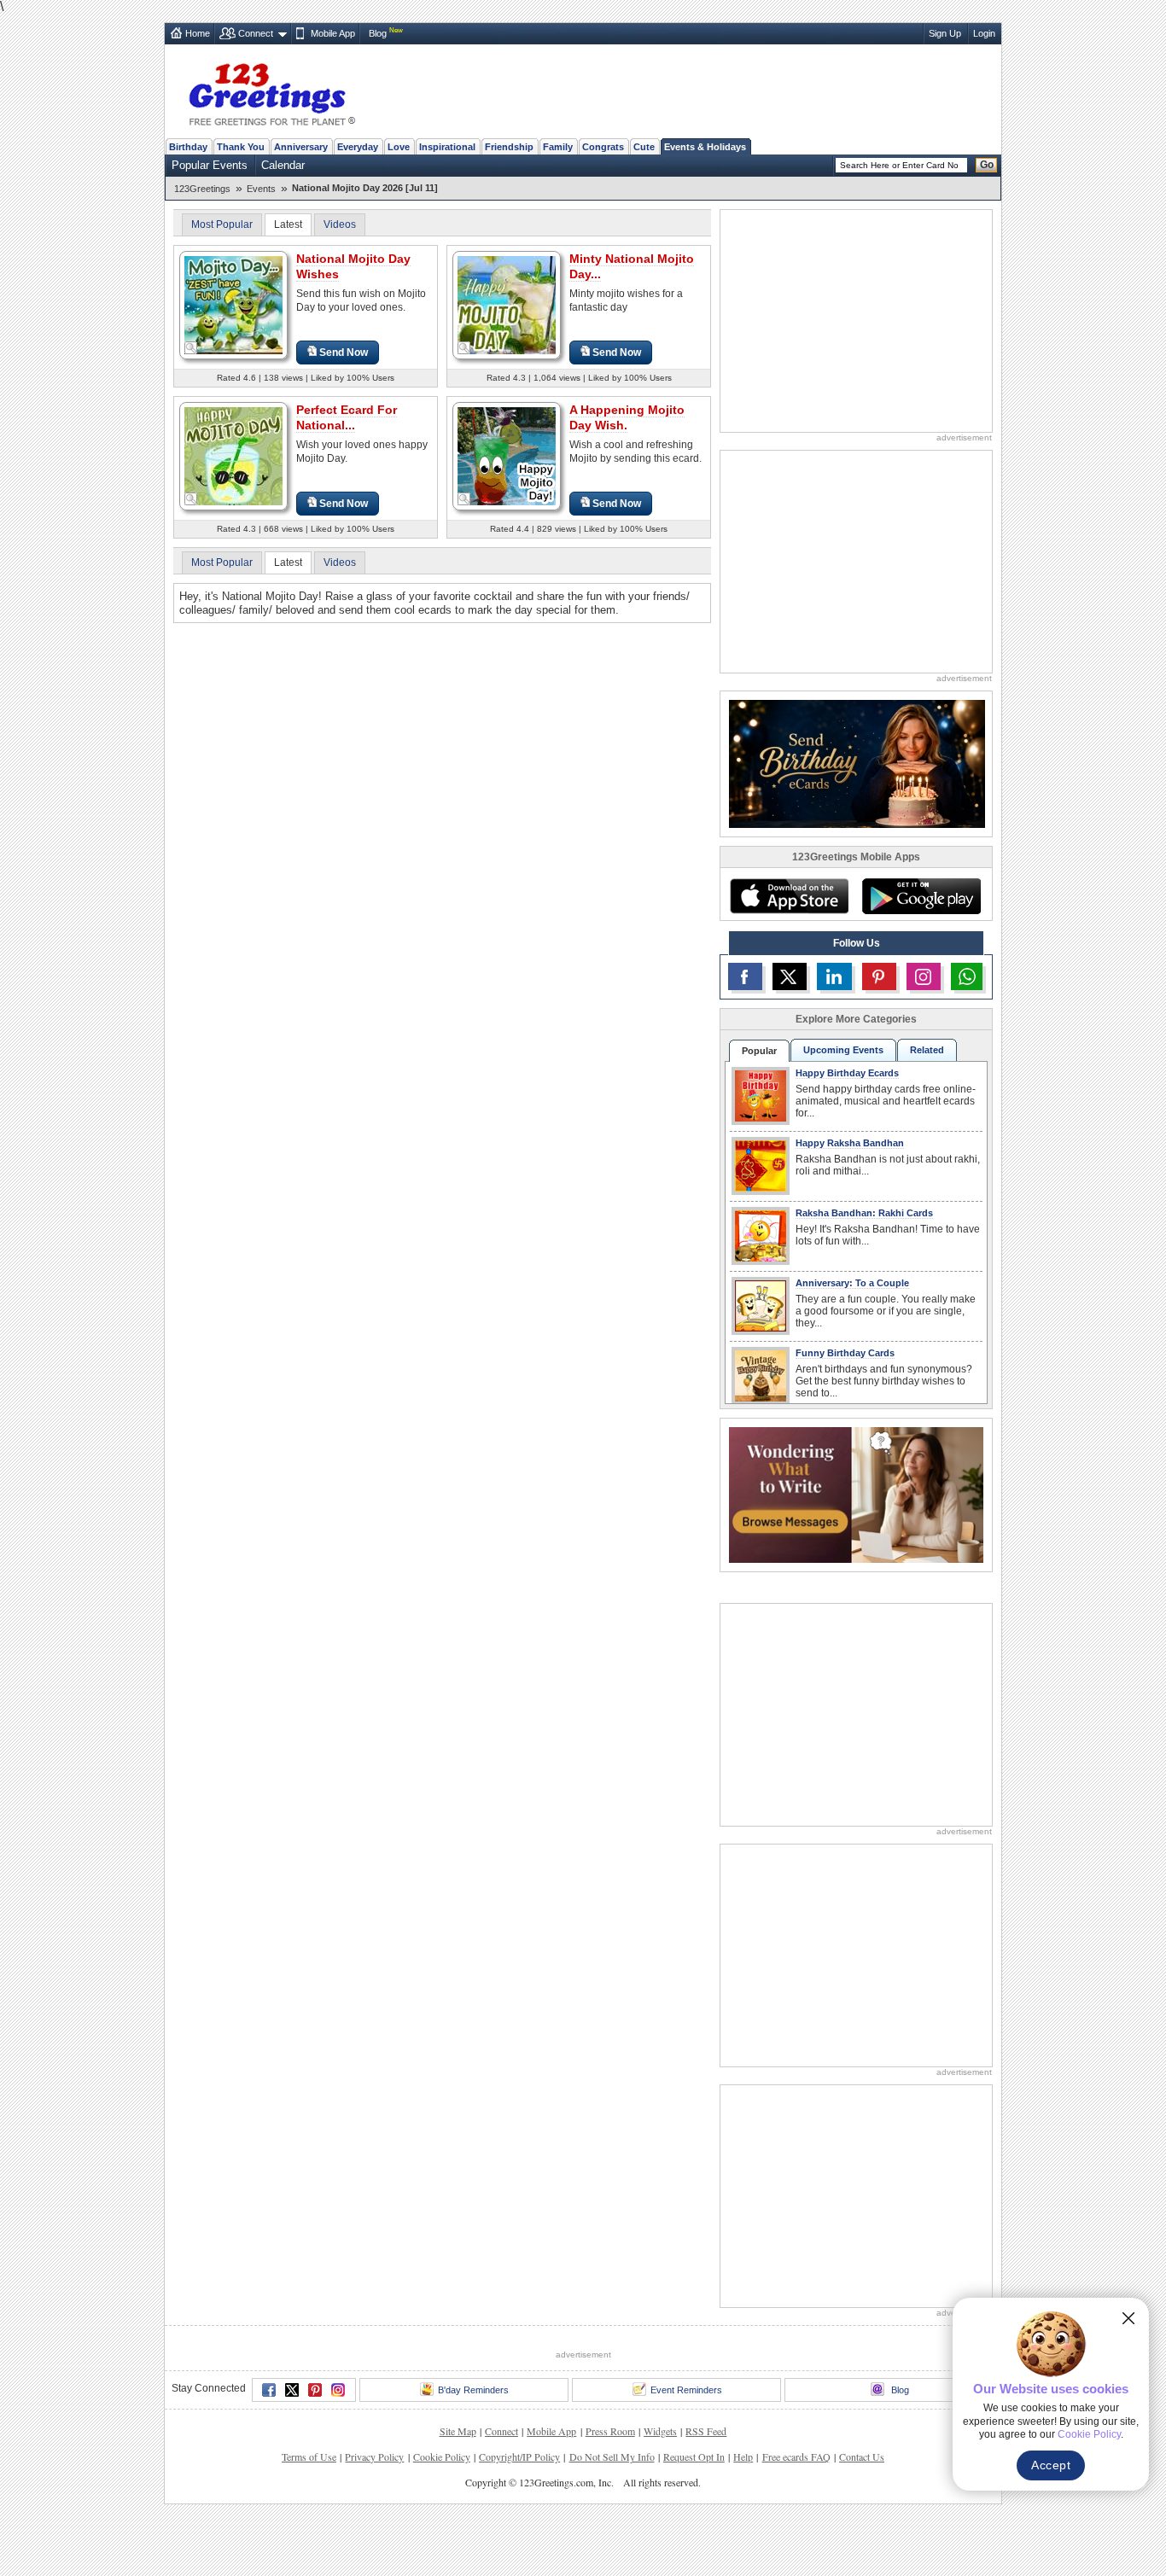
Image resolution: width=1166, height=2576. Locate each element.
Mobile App (333, 33)
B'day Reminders (473, 2390)
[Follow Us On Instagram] (924, 976)
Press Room (610, 2431)
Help (743, 2457)
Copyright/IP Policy (519, 2457)
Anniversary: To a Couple (852, 1283)
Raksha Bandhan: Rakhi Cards (864, 1213)
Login (984, 33)
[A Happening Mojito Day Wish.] (507, 455)
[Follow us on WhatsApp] (967, 976)
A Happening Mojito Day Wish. (627, 417)
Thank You (241, 147)
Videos (340, 224)
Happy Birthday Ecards (847, 1073)
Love (399, 147)
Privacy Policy (374, 2457)
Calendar (283, 165)
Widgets (660, 2431)
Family (558, 147)
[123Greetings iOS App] (789, 896)
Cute (644, 147)
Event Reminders (686, 2390)
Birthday (188, 147)
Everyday (358, 147)
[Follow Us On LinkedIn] (834, 976)
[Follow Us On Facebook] (745, 976)
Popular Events (210, 165)
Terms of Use (309, 2457)
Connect (256, 33)
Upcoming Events (843, 1050)
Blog (378, 33)
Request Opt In (694, 2457)
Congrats (603, 147)
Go (987, 165)
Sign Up (945, 33)
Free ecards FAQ (796, 2457)
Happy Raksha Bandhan (850, 1143)
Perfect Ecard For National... (347, 417)
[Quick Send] (191, 348)
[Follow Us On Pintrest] (879, 976)
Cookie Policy (442, 2457)
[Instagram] (338, 2390)
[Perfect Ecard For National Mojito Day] (233, 455)
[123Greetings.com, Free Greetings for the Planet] (271, 91)
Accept (1051, 2465)
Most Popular (222, 224)
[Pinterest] (315, 2390)
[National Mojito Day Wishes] (233, 304)
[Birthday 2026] (857, 763)
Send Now (344, 353)
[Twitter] (292, 2390)
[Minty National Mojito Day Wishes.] (507, 304)
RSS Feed (706, 2431)
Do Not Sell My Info (612, 2457)
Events (261, 189)
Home (198, 33)
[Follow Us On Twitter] (790, 976)
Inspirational (447, 147)
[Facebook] (269, 2390)
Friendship (509, 147)
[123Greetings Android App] (921, 896)
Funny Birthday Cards (845, 1353)
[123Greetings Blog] (856, 1494)
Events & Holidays (705, 147)
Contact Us (862, 2457)
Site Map (458, 2431)
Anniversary (301, 147)
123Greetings (202, 189)
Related (927, 1050)
